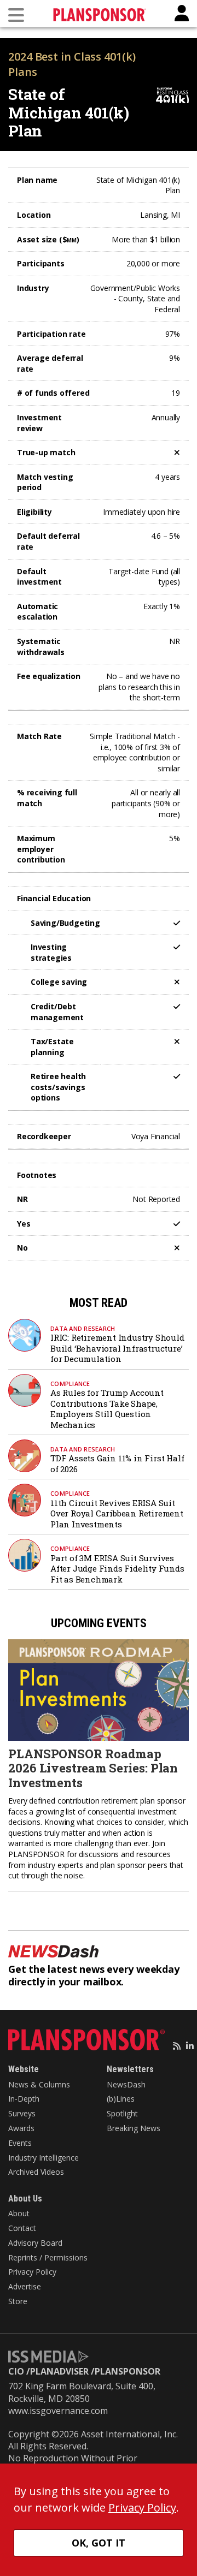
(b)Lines (121, 2099)
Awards (21, 2128)
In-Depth (24, 2099)
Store (18, 2301)
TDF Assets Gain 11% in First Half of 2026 (117, 1463)
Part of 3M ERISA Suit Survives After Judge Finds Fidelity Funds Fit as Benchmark (117, 1569)
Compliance (70, 1384)
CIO (16, 2371)
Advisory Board (35, 2243)
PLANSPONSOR (128, 2371)
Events (20, 2143)
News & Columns (39, 2084)
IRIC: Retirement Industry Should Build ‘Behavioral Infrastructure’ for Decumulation (117, 1348)
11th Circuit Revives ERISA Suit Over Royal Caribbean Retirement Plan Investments (117, 1513)
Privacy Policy (32, 2272)
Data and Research (83, 1328)
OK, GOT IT (99, 2543)
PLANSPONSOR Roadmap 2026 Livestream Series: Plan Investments (93, 1768)
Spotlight (122, 2113)
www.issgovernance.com (58, 2411)
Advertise (25, 2286)
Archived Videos (36, 2172)
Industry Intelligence (44, 2158)
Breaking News (134, 2128)
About (19, 2213)
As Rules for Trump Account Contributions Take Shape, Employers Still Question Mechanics (107, 1409)
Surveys (22, 2113)
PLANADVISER (59, 2371)
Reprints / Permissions (48, 2257)
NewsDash (126, 2084)
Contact (22, 2228)
